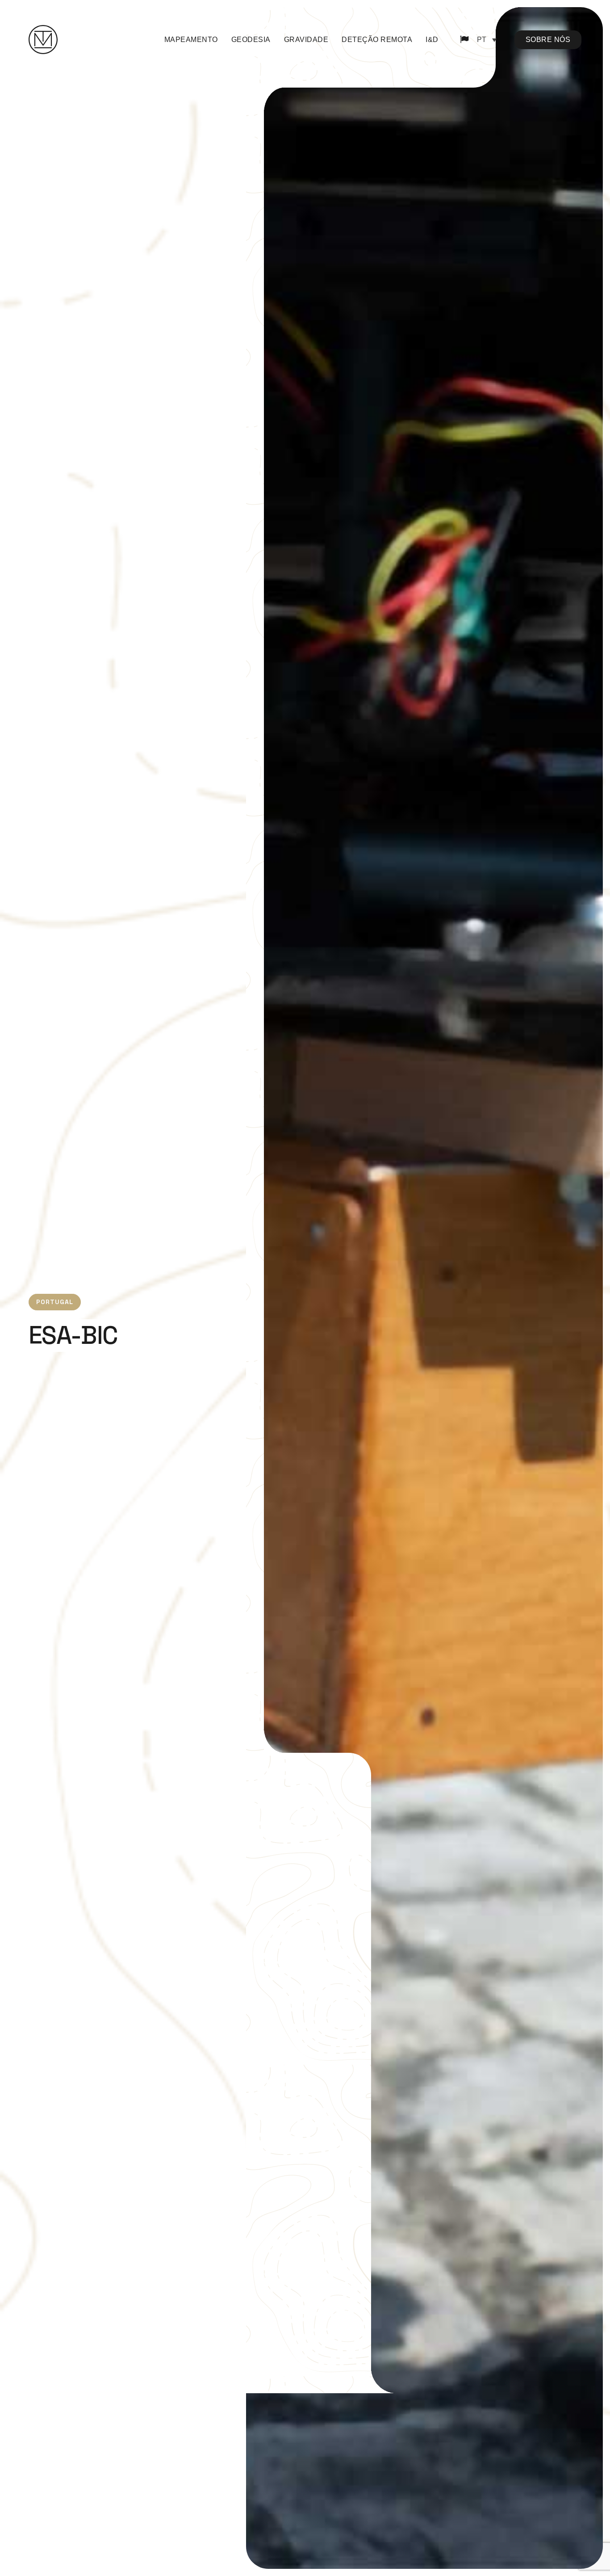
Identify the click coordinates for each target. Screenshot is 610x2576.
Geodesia (251, 40)
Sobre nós (548, 40)
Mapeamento (191, 40)
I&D (432, 40)
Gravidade (306, 40)
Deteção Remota (377, 40)
